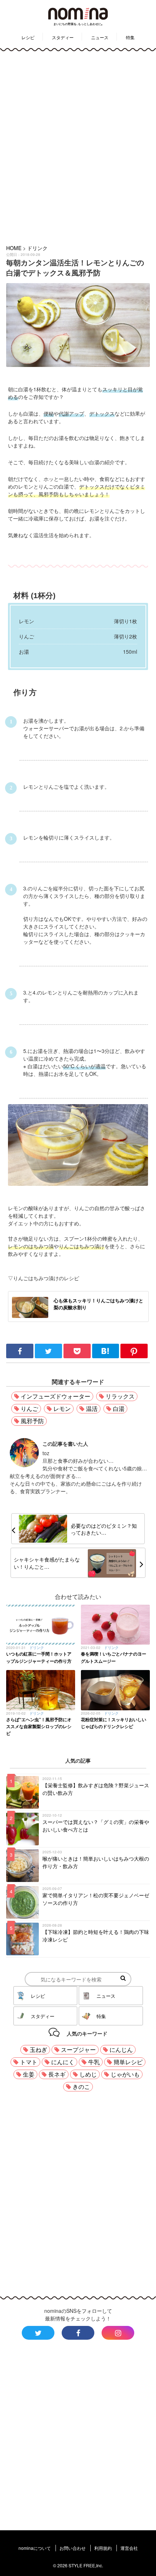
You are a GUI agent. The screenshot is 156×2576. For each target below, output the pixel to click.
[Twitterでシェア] (49, 1356)
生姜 (29, 2074)
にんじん (121, 2050)
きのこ (81, 2087)
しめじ (88, 2074)
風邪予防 (32, 1421)
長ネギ (57, 2074)
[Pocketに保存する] (78, 1356)
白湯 (119, 1409)
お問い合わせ (73, 2548)
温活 (92, 1409)
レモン (62, 1409)
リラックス (120, 1396)
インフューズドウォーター (56, 1396)
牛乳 (94, 2062)
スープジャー (78, 2050)
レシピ (28, 37)
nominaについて (35, 2548)
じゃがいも (125, 2074)
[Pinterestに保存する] (134, 1356)
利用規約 (103, 2548)
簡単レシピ (128, 2062)
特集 (130, 37)
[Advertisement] (78, 146)
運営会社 (129, 2548)
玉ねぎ (38, 2050)
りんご (29, 1409)
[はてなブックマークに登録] (106, 1356)
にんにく (63, 2062)
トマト (29, 2062)
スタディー (63, 37)
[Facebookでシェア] (20, 1356)
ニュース (100, 37)
